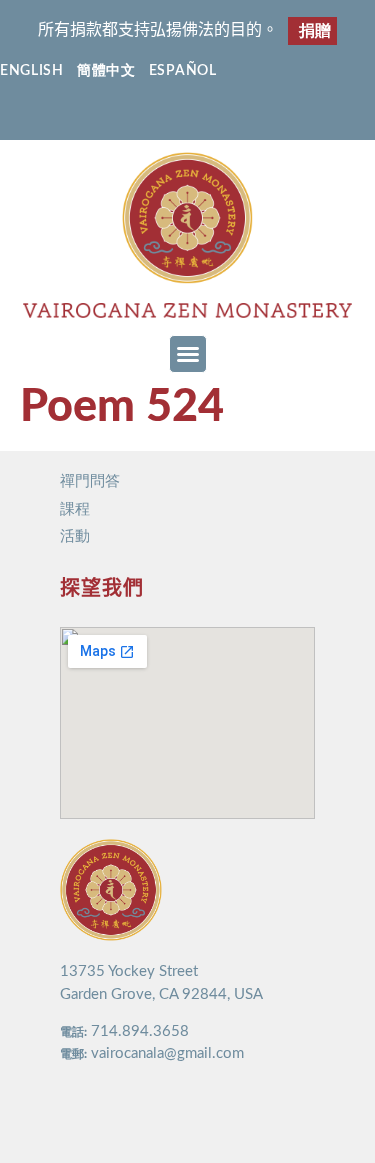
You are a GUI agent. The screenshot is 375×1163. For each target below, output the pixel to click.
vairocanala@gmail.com (167, 1053)
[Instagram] (168, 116)
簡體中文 (106, 71)
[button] (188, 354)
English (32, 71)
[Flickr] (207, 116)
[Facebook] (129, 116)
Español (183, 71)
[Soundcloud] (246, 116)
